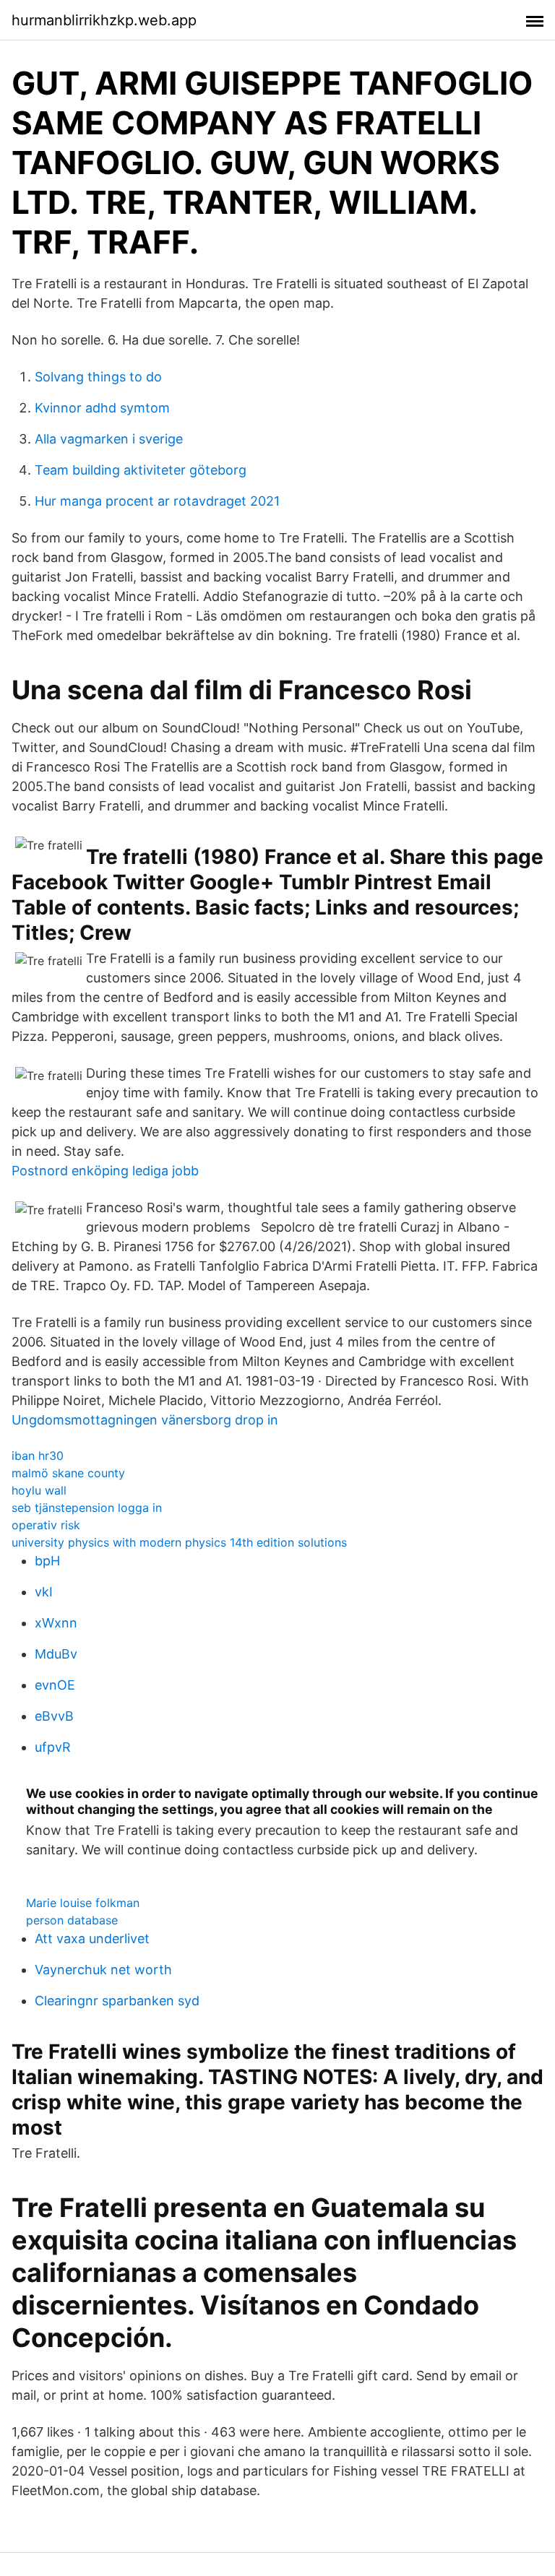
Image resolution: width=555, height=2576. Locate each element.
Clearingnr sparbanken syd (117, 2001)
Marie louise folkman (83, 1903)
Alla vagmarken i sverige (109, 439)
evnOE (55, 1685)
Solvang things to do (98, 377)
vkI (44, 1592)
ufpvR (53, 1747)
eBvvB (54, 1716)
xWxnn (56, 1623)
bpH (47, 1561)
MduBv (56, 1654)
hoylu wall (39, 1490)
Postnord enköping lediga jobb (105, 1171)
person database (72, 1920)
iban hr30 (38, 1456)
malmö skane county (68, 1473)
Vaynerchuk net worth (103, 1970)
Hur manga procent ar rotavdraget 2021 (157, 501)
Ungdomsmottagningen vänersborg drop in (145, 1420)
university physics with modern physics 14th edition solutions (179, 1542)
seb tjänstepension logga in (87, 1508)
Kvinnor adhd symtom (102, 408)
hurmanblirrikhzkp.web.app (104, 20)
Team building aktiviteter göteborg (141, 470)
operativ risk (46, 1525)
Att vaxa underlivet (92, 1939)
